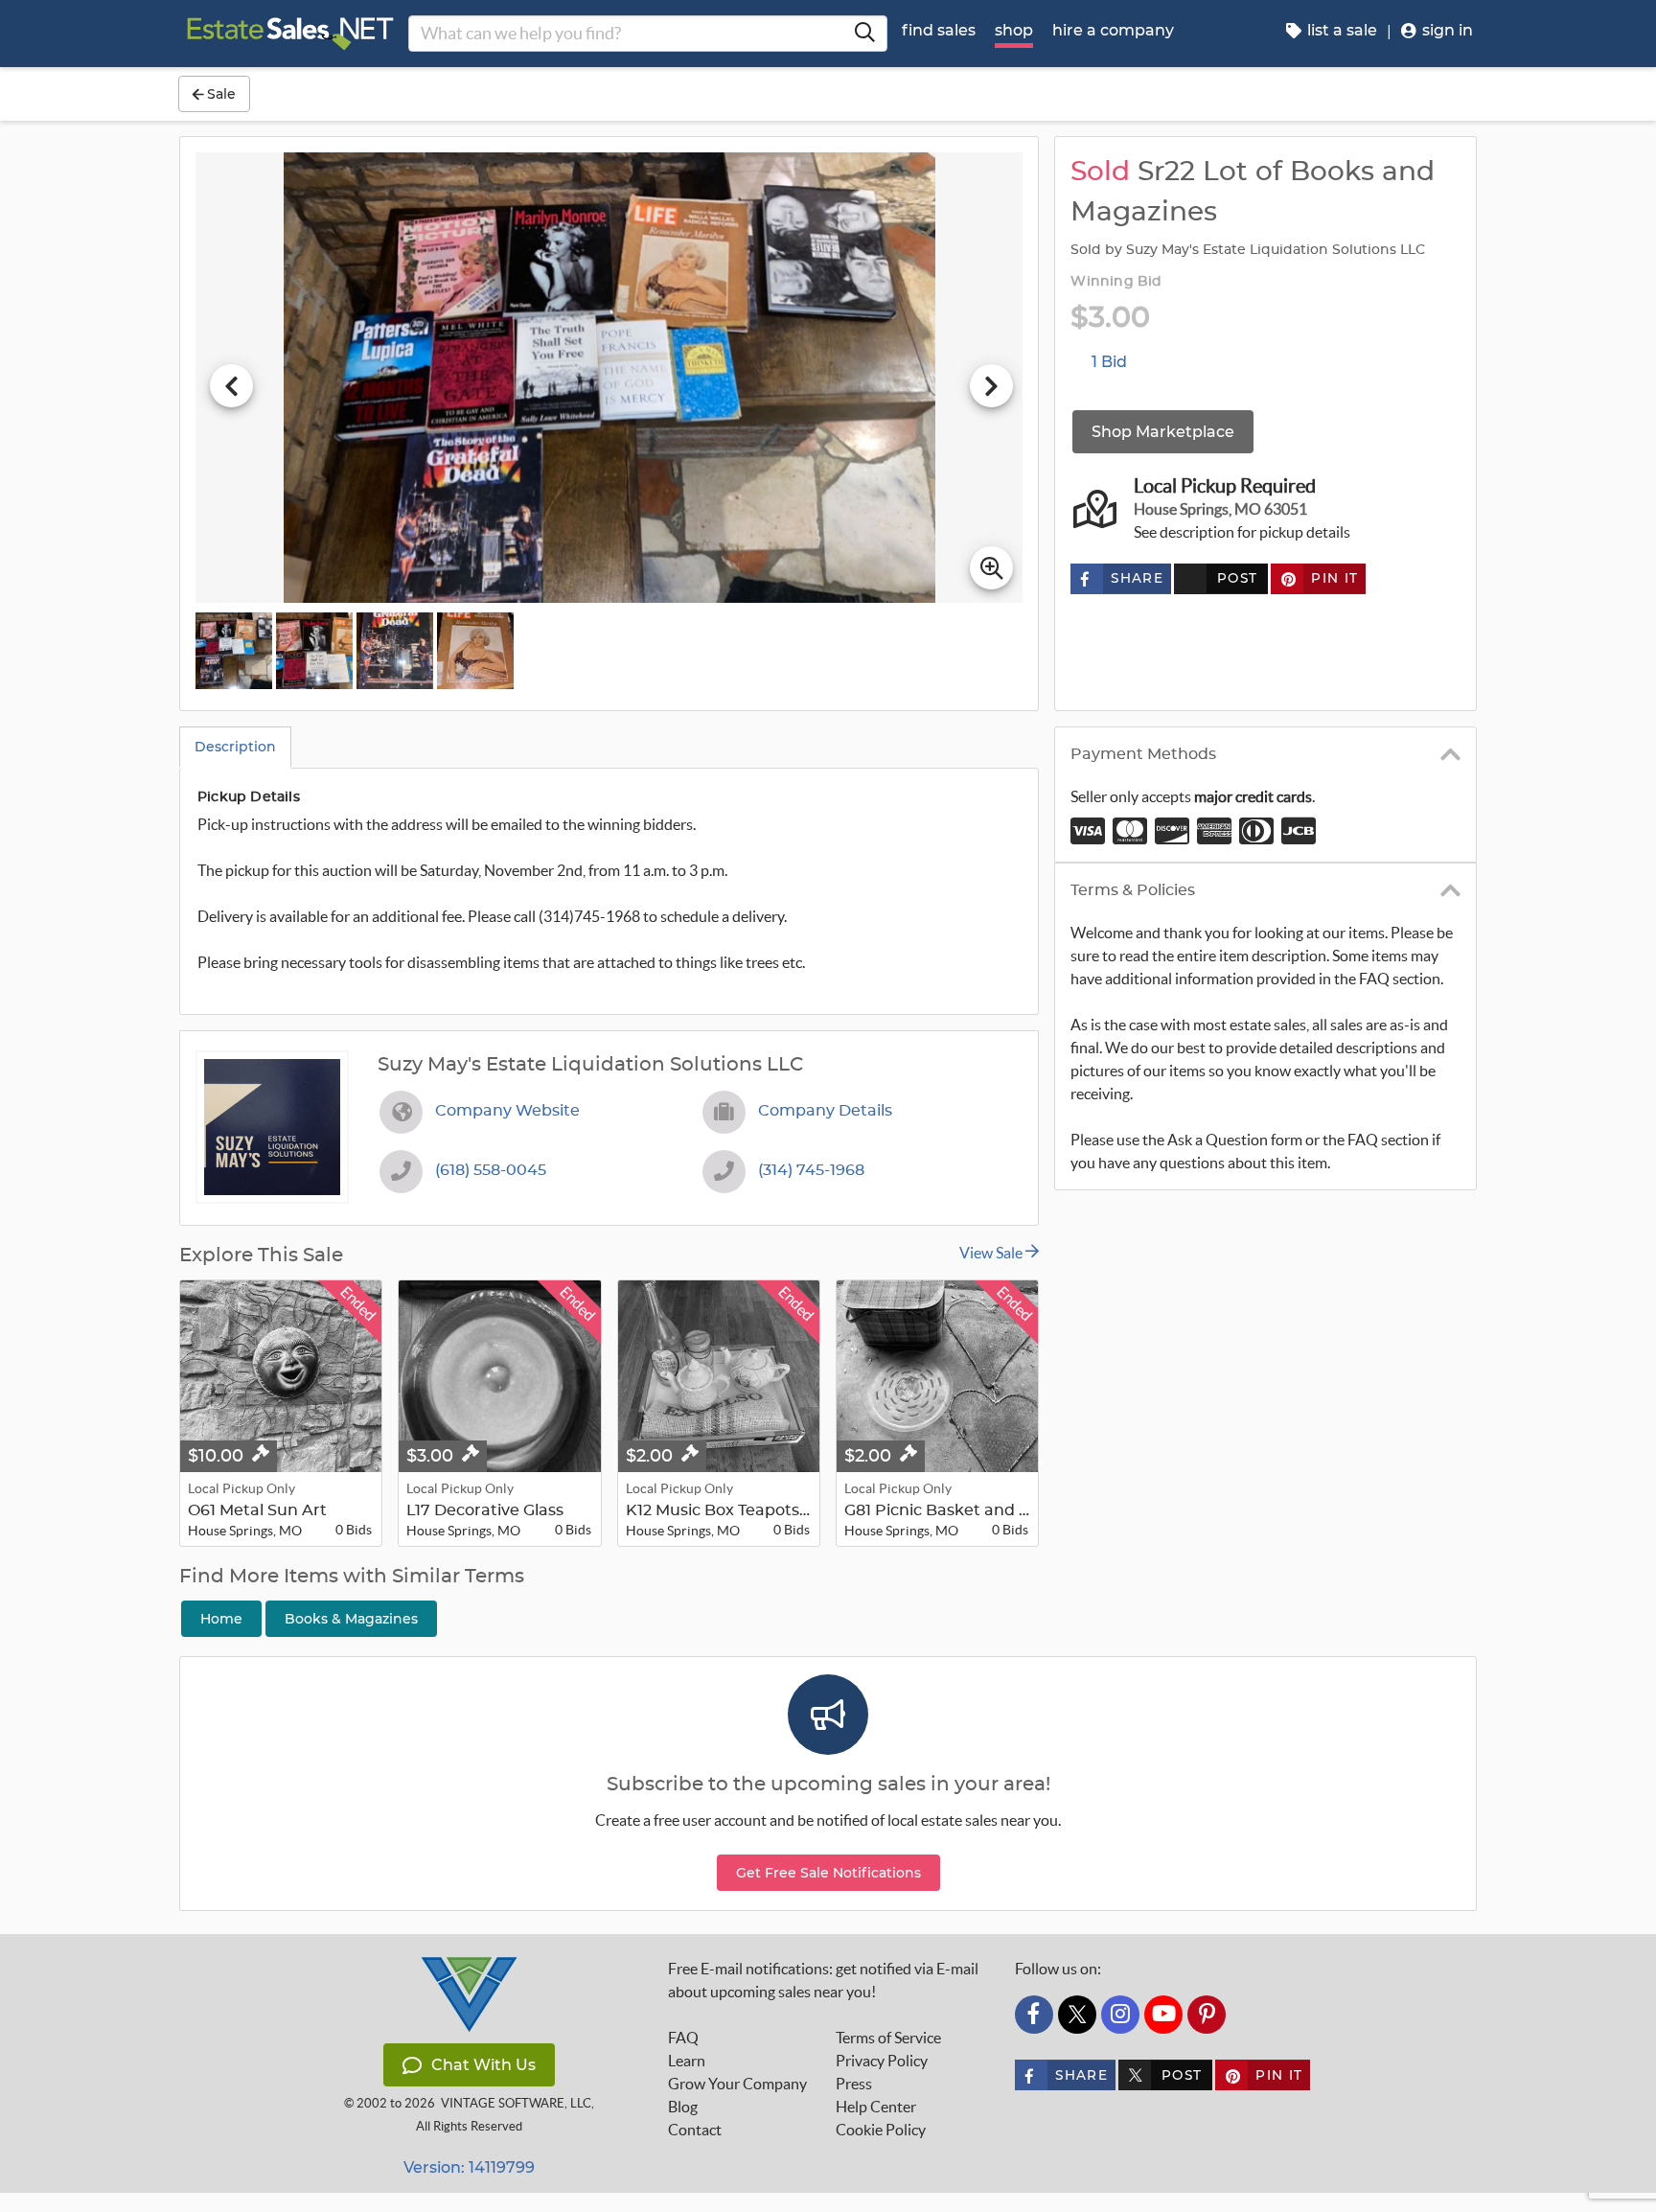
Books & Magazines (351, 1619)
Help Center (876, 2107)
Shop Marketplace (1163, 432)
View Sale (992, 1253)
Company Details (825, 1111)
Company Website (507, 1111)
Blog (683, 2107)
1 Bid (1109, 362)
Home (221, 1619)
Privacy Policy (882, 2061)
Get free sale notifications (828, 1873)
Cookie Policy (881, 2130)
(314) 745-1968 (811, 1170)
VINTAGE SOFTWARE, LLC (516, 2103)
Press (854, 2084)
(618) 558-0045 (491, 1170)
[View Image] (234, 651)
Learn (687, 2061)
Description (235, 747)
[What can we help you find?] (864, 34)
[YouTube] (1163, 2015)
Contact (695, 2130)
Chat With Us (483, 2065)
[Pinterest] (1207, 2015)
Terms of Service (888, 2038)
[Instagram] (1120, 2015)
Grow (737, 2084)
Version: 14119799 (469, 2167)
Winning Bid (1116, 282)
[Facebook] (1034, 2015)
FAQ (683, 2038)
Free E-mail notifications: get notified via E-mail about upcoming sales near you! (823, 1980)
